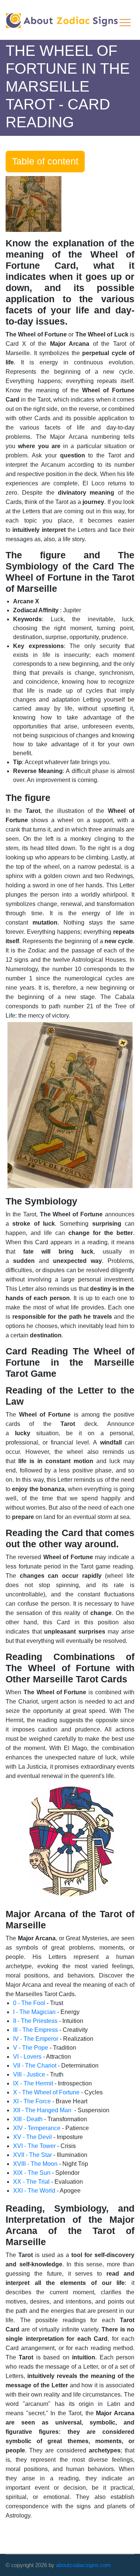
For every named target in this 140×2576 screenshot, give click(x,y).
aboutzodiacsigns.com (83, 2565)
